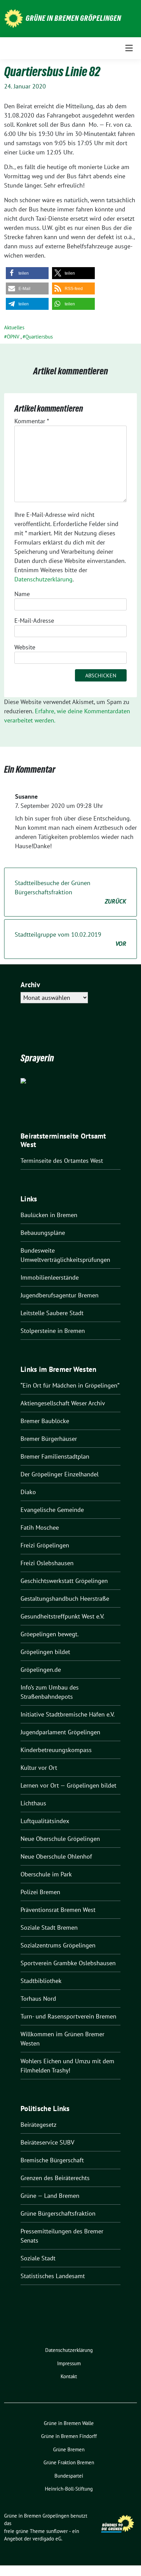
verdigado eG (47, 2539)
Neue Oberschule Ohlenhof (56, 1856)
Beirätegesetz (39, 2125)
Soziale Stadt (38, 2258)
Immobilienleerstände (50, 1277)
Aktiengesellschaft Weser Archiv (63, 1403)
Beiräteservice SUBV (47, 2142)
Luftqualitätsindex (45, 1821)
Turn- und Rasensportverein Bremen (68, 2016)
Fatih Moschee (40, 1527)
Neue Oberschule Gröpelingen (60, 1839)
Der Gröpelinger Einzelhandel (60, 1474)
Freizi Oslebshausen (47, 1563)
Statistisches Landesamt (53, 2276)
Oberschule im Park (46, 1874)
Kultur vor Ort (39, 1768)
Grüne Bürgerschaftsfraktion (58, 2213)
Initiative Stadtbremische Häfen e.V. (68, 1714)
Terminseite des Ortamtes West (62, 1161)
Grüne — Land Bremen (50, 2196)
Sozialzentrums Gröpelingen (58, 1945)
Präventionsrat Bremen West (58, 1910)
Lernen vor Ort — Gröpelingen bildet (68, 1785)
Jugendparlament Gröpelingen (60, 1732)
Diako (28, 1492)
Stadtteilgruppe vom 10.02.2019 (70, 939)
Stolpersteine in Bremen (53, 1331)
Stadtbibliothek (41, 1981)
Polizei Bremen (40, 1892)
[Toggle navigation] (129, 48)
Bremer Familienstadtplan (55, 1456)
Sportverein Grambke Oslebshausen (68, 1963)
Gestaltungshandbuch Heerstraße (65, 1599)
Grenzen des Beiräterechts (55, 2178)
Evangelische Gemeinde (52, 1510)
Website (25, 647)
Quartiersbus (39, 337)
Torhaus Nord (38, 1999)
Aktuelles (14, 327)
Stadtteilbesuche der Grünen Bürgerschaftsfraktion (70, 892)
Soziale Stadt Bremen (49, 1927)
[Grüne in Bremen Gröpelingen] (14, 18)
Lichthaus (33, 1803)
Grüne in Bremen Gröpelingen (73, 18)
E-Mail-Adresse (34, 621)
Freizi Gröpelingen (45, 1545)
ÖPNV (13, 337)
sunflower (57, 2531)
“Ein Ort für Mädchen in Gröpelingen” (70, 1385)
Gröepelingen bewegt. (50, 1634)
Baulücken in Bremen (49, 1215)
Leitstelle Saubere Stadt (52, 1313)
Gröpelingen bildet (45, 1652)
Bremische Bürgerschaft (52, 2160)
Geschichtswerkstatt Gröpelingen (64, 1581)
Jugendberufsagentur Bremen (60, 1295)
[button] (27, 273)
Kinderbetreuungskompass (56, 1750)
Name (22, 594)
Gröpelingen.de (41, 1670)
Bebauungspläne (43, 1233)
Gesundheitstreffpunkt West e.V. (62, 1616)
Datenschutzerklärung (43, 579)
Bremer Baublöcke (45, 1421)
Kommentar (32, 421)
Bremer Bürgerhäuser (49, 1439)
